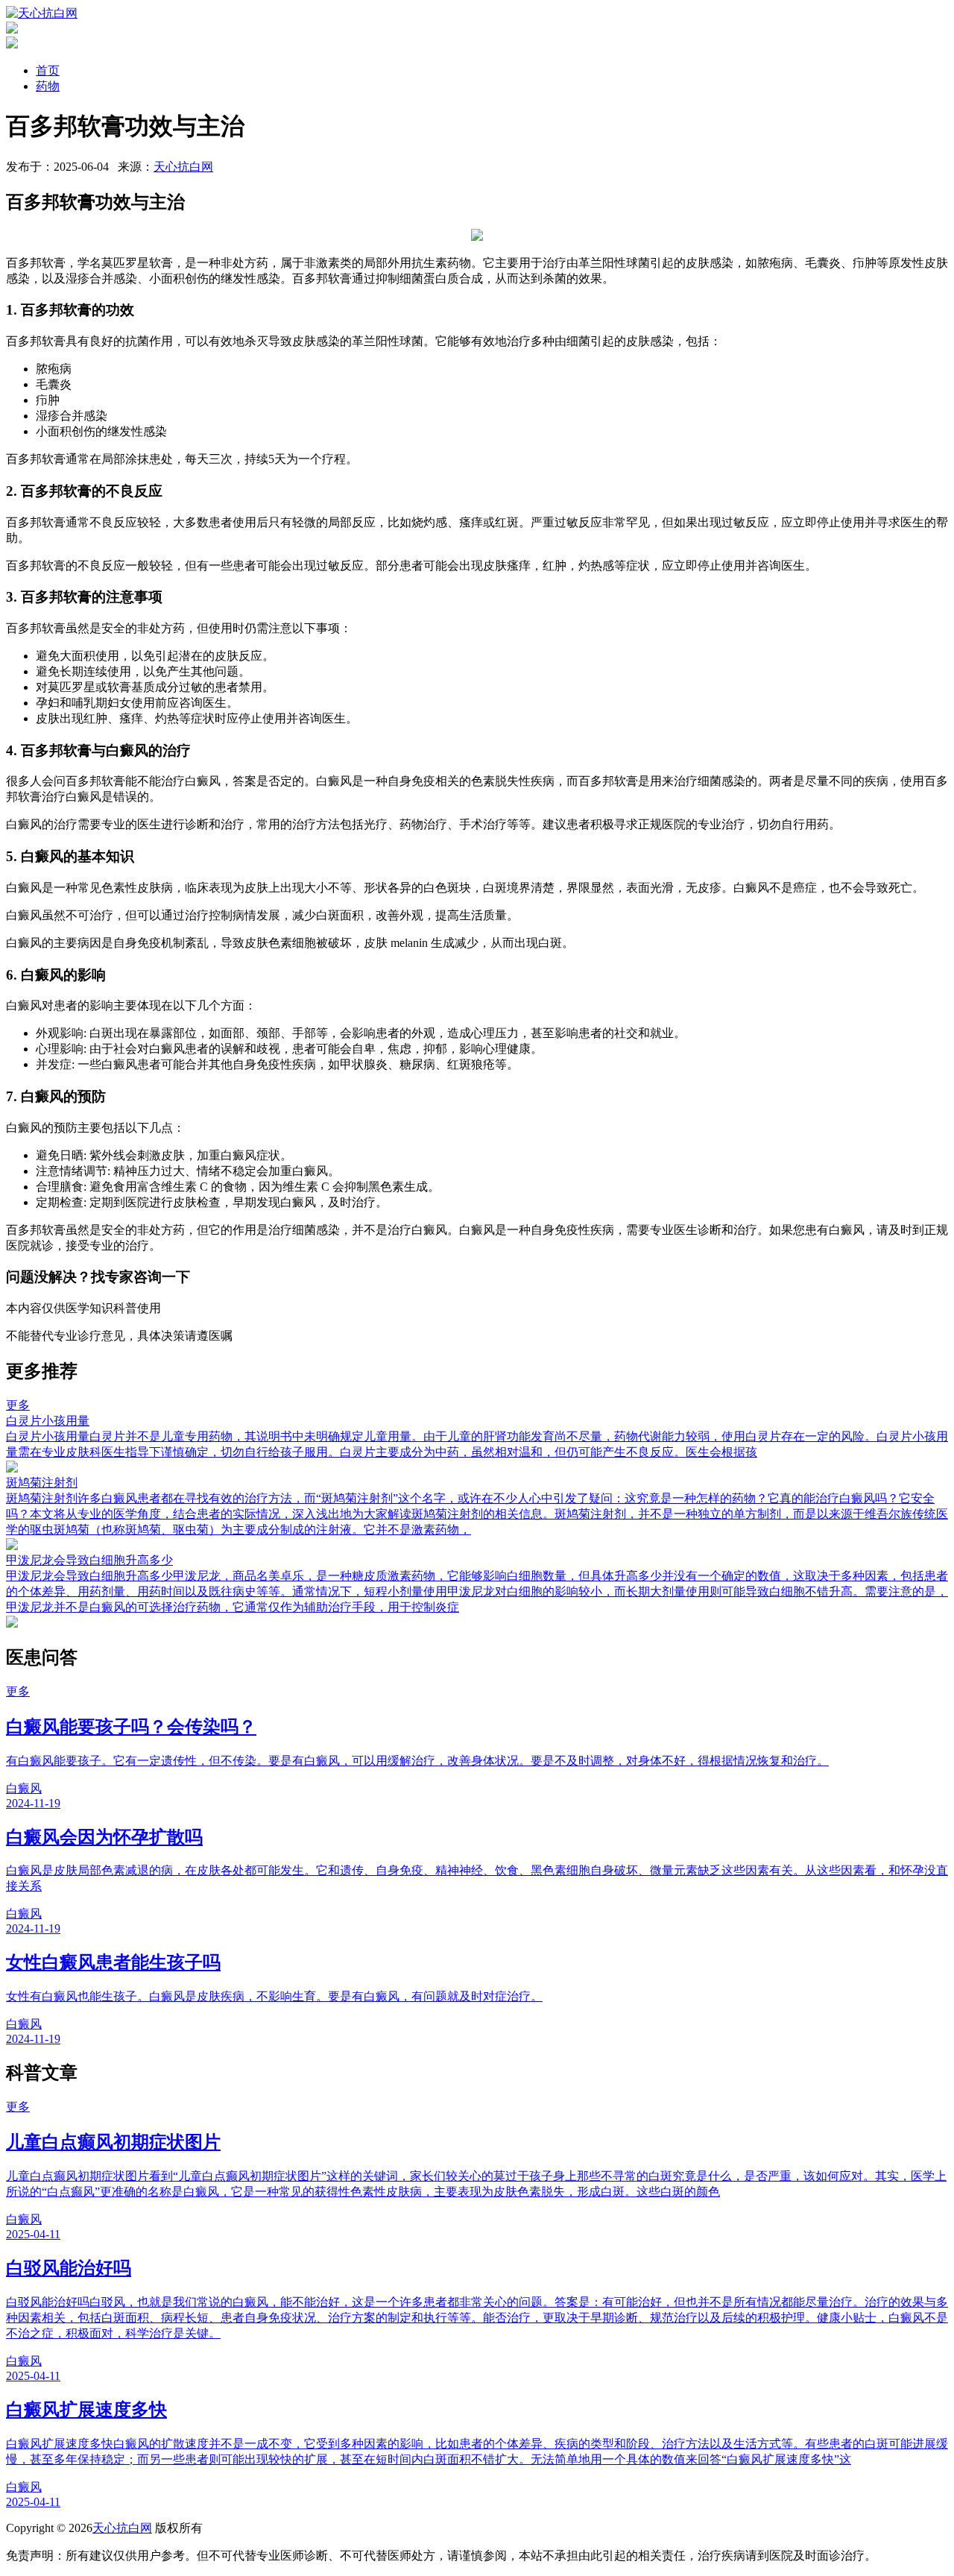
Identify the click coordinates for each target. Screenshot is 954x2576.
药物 (48, 86)
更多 (18, 1405)
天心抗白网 (183, 167)
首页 (48, 70)
